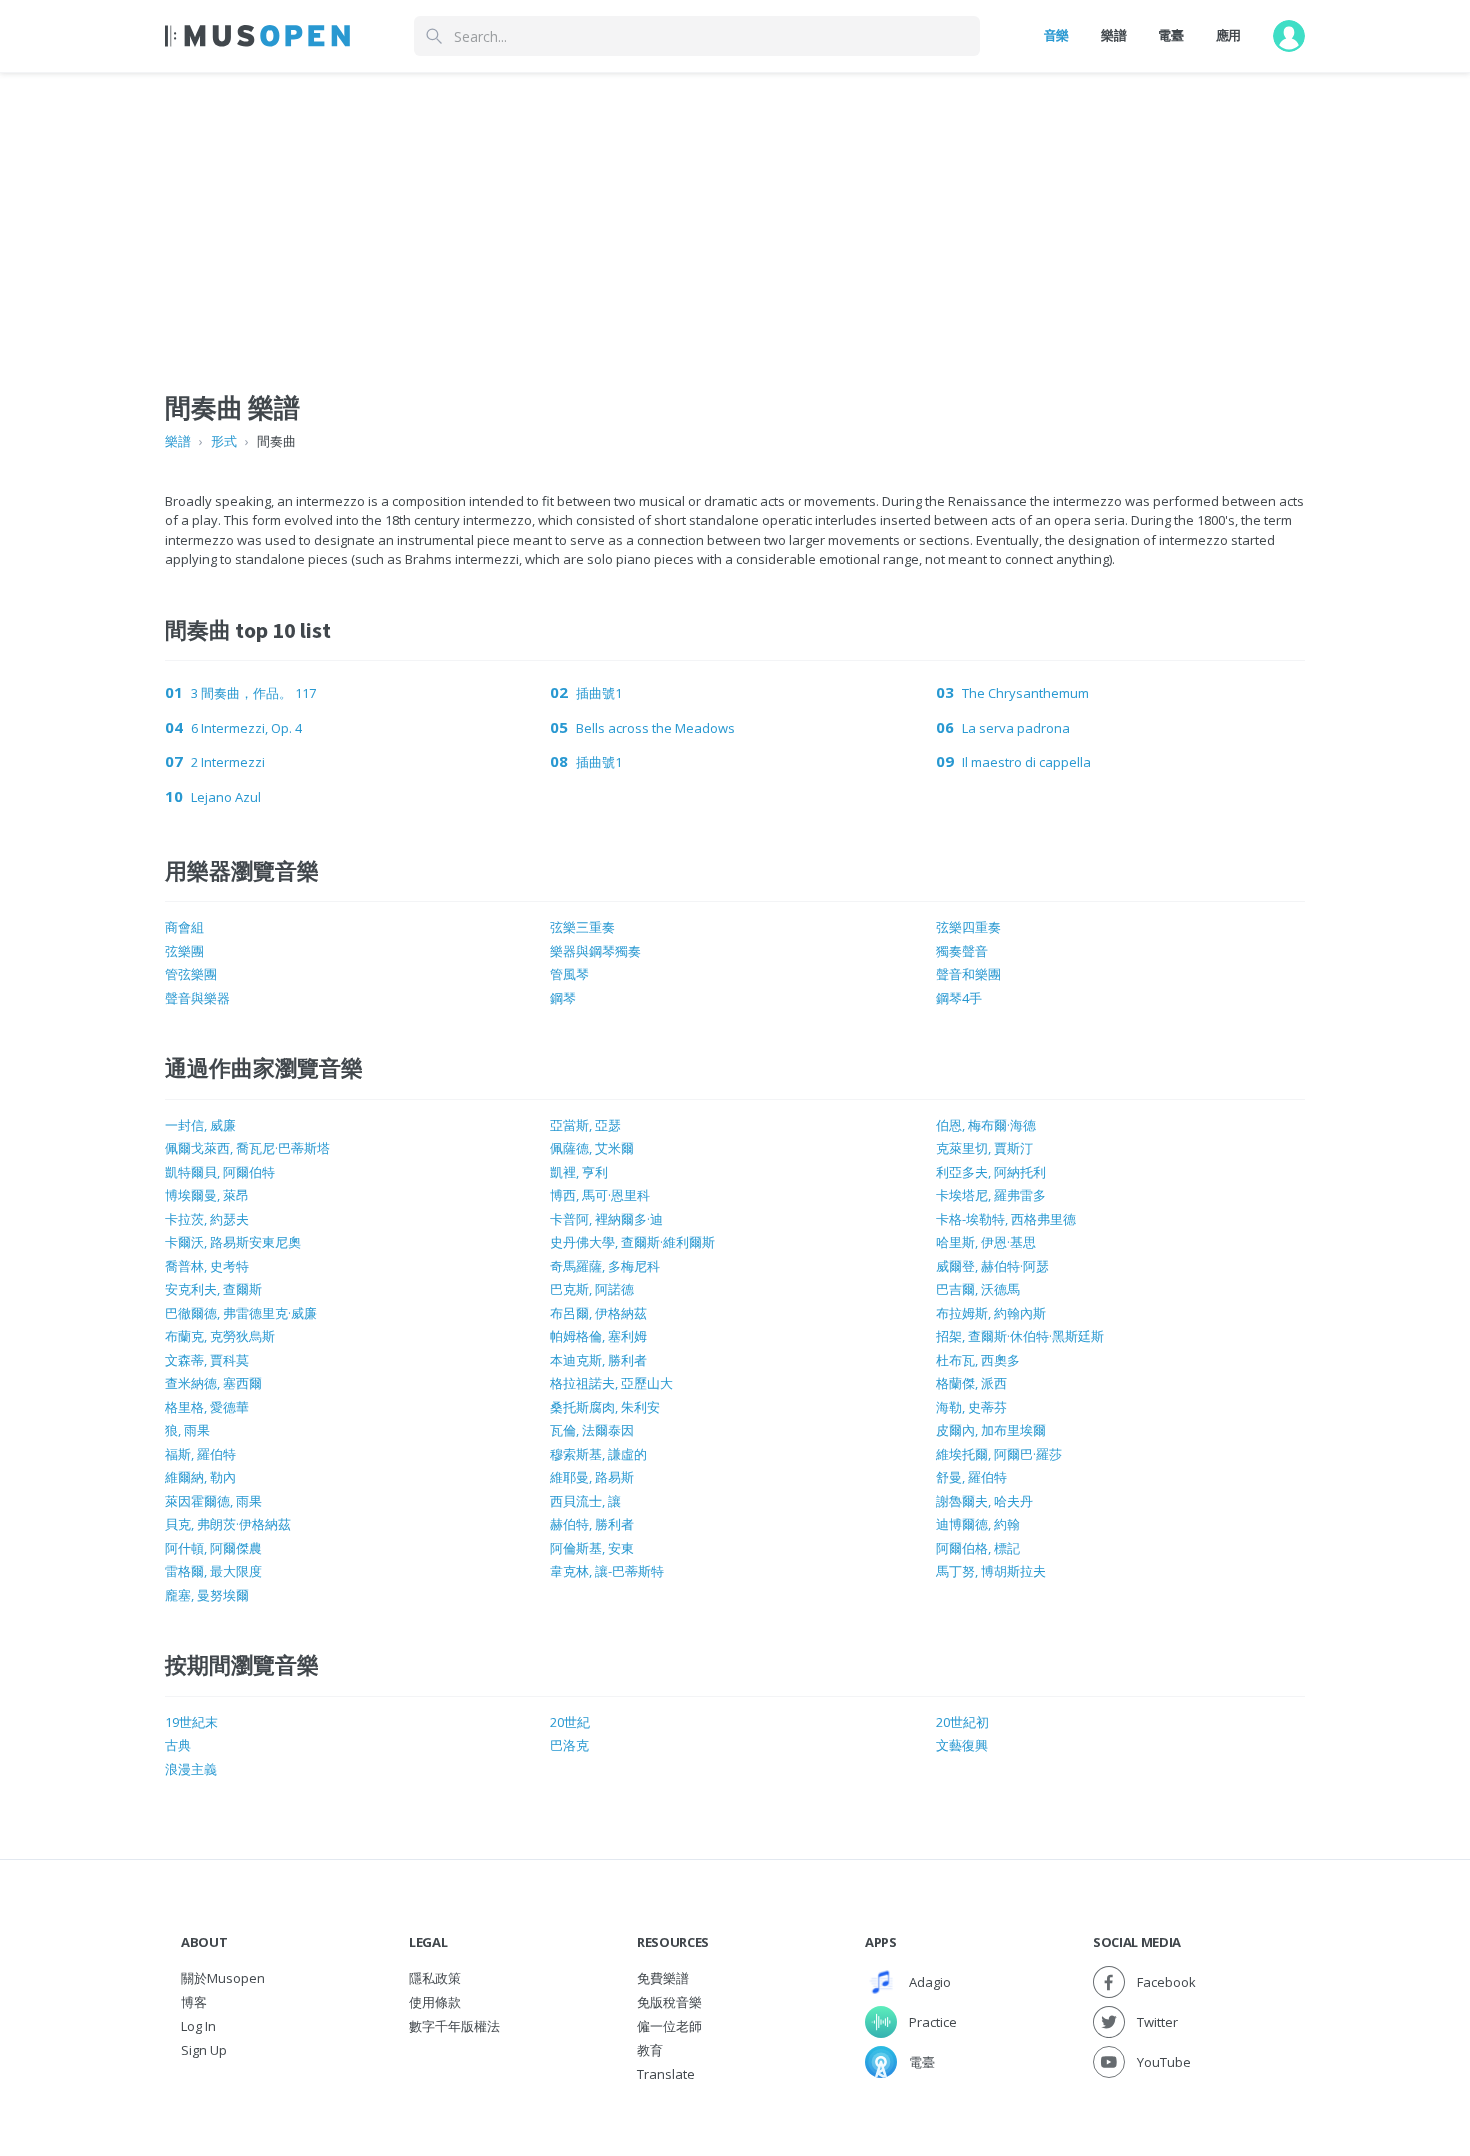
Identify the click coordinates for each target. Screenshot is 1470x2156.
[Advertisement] (735, 213)
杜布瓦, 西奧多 (978, 1360)
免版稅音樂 (669, 2002)
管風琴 (569, 974)
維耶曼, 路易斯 (592, 1477)
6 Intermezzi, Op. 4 (246, 728)
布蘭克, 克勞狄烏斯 (220, 1336)
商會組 (184, 927)
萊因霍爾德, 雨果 (213, 1501)
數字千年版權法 (454, 2026)
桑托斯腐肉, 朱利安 (605, 1407)
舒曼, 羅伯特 (971, 1477)
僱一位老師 (669, 2026)
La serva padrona (1016, 728)
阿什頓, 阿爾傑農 (213, 1548)
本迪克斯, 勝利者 (598, 1360)
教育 (650, 2050)
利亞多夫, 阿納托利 (991, 1172)
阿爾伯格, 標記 (978, 1548)
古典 (178, 1745)
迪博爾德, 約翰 (978, 1524)
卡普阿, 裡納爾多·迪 (606, 1219)
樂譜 (1113, 35)
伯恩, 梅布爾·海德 (986, 1125)
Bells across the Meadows (655, 728)
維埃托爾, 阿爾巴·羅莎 (999, 1454)
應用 (1228, 35)
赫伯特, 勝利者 (592, 1524)
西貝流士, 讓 (585, 1501)
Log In (198, 2026)
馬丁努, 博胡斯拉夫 (991, 1571)
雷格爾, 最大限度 (213, 1571)
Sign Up (204, 2050)
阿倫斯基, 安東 (592, 1548)
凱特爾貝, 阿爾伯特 (220, 1172)
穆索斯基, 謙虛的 (598, 1454)
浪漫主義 (191, 1769)
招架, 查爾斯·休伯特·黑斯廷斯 (1020, 1336)
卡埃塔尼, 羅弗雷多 (991, 1195)
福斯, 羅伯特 (200, 1454)
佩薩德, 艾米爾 (592, 1148)
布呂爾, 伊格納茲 (598, 1313)
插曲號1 (599, 693)
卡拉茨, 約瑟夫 (207, 1219)
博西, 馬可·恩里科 (600, 1195)
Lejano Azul (226, 797)
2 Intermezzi (228, 762)
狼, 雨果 (187, 1430)
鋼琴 (563, 998)
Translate (666, 2074)
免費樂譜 (663, 1978)
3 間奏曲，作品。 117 (253, 693)
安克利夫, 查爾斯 (213, 1289)
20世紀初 (962, 1722)
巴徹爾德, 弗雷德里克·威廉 (241, 1313)
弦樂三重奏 (582, 927)
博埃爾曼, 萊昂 (207, 1195)
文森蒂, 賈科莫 (207, 1360)
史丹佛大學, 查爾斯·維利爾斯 (632, 1242)
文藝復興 (962, 1745)
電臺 (1170, 35)
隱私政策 (435, 1978)
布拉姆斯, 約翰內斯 (991, 1313)
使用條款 (435, 2002)
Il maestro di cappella (1026, 762)
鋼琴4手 (959, 998)
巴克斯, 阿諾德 (592, 1289)
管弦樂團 (191, 974)
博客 (194, 2002)
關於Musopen (223, 1978)
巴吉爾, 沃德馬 (978, 1289)
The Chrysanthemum (1025, 693)
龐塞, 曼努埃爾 (207, 1595)
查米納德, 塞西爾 (213, 1383)
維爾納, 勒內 (200, 1477)
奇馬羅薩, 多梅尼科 (605, 1266)
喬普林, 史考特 (207, 1266)
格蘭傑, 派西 (971, 1383)
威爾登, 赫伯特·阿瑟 (992, 1266)
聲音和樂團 (968, 974)
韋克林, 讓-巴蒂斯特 (607, 1571)
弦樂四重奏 (968, 927)
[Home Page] (257, 36)
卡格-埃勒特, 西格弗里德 (1006, 1219)
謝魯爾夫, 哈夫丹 (984, 1501)
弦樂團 (184, 951)
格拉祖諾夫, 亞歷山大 (611, 1383)
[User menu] (1289, 36)
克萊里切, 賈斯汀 (984, 1148)
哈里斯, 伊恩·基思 (986, 1242)
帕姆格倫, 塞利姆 (598, 1336)
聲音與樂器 (197, 998)
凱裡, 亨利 (579, 1172)
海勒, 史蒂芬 (971, 1407)
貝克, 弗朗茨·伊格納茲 (228, 1524)
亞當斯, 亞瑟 (585, 1125)
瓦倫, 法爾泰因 (592, 1430)
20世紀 (570, 1722)
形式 (224, 441)
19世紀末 (191, 1722)
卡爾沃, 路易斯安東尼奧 (233, 1242)
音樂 (1056, 35)
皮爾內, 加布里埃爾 (991, 1430)
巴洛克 (569, 1745)
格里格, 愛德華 (207, 1407)
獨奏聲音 (962, 951)
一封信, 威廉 (200, 1125)
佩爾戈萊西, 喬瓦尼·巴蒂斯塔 (247, 1148)
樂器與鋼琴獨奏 (595, 951)
